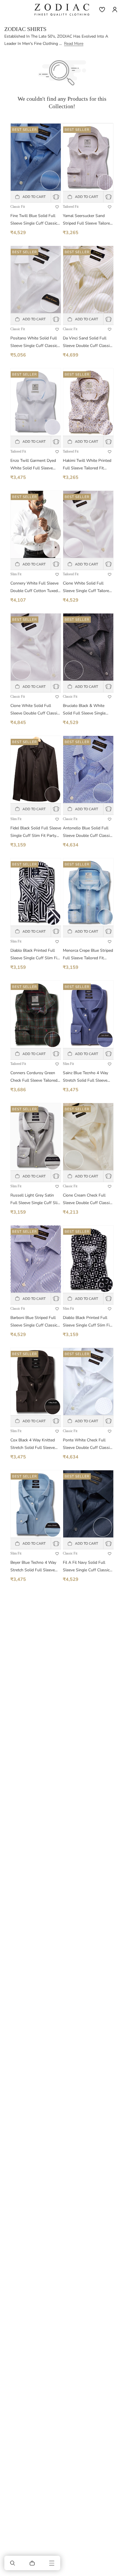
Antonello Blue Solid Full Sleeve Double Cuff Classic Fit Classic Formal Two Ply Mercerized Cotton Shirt (87, 832)
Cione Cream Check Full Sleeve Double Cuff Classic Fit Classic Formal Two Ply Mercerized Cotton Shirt (87, 1200)
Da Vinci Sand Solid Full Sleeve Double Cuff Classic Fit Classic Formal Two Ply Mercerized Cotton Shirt (87, 342)
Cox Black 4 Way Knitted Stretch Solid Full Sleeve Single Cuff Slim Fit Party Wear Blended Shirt (33, 1444)
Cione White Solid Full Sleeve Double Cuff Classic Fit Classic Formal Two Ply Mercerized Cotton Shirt (35, 710)
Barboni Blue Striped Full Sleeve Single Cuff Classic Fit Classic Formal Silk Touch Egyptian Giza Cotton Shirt (35, 1322)
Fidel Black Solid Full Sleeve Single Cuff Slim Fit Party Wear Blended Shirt (36, 832)
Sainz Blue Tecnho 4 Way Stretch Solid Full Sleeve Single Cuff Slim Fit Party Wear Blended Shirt (86, 1077)
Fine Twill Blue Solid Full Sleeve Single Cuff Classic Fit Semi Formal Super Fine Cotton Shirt (35, 220)
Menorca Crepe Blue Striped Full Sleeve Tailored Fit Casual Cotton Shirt (88, 955)
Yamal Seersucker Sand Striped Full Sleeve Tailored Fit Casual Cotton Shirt (88, 220)
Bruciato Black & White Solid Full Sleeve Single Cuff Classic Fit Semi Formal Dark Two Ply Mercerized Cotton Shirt (84, 710)
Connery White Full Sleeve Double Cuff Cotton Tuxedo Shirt (35, 588)
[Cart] (32, 2563)
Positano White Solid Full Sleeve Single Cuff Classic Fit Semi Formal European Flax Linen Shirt (34, 342)
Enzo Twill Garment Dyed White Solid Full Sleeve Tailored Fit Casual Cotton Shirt (34, 465)
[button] (13, 2563)
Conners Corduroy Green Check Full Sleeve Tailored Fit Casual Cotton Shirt (34, 1077)
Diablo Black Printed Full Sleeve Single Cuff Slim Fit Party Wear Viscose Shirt (34, 955)
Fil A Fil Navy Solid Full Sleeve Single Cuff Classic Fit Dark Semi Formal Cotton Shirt (86, 1567)
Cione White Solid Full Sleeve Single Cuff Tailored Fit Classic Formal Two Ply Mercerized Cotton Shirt (87, 588)
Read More (74, 44)
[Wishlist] (102, 10)
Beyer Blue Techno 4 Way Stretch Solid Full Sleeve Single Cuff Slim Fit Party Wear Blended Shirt (33, 1567)
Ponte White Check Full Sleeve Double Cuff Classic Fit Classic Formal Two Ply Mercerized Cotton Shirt (87, 1444)
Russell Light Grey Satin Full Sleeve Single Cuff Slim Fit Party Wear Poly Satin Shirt (36, 1200)
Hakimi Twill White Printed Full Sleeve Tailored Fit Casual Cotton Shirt (87, 465)
